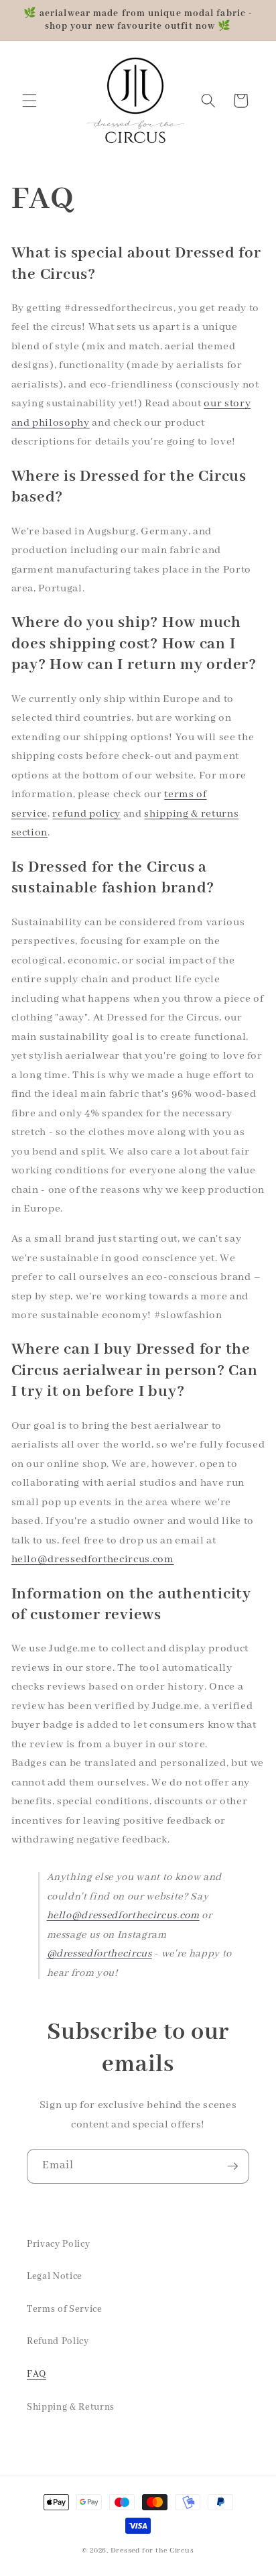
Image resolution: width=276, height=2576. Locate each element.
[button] (29, 101)
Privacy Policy (58, 2244)
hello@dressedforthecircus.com (93, 1560)
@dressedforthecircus (99, 1954)
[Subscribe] (232, 2166)
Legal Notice (55, 2276)
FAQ (37, 2374)
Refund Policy (58, 2341)
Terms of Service (65, 2309)
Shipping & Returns (71, 2407)
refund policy (86, 814)
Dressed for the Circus (152, 2551)
